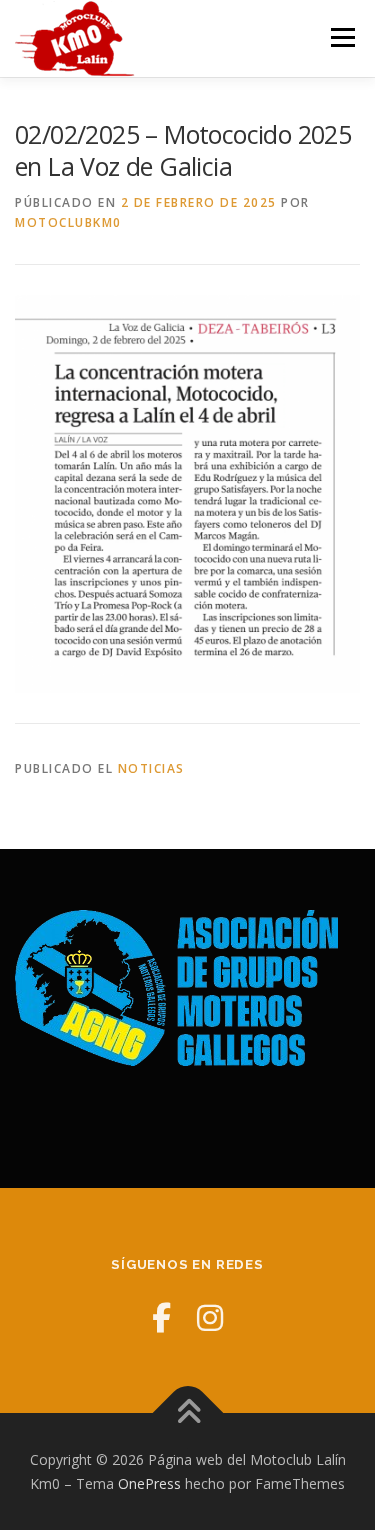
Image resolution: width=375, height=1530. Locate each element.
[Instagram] (210, 1317)
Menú (341, 37)
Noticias (151, 768)
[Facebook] (161, 1317)
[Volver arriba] (187, 1413)
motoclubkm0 (68, 222)
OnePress (149, 1483)
